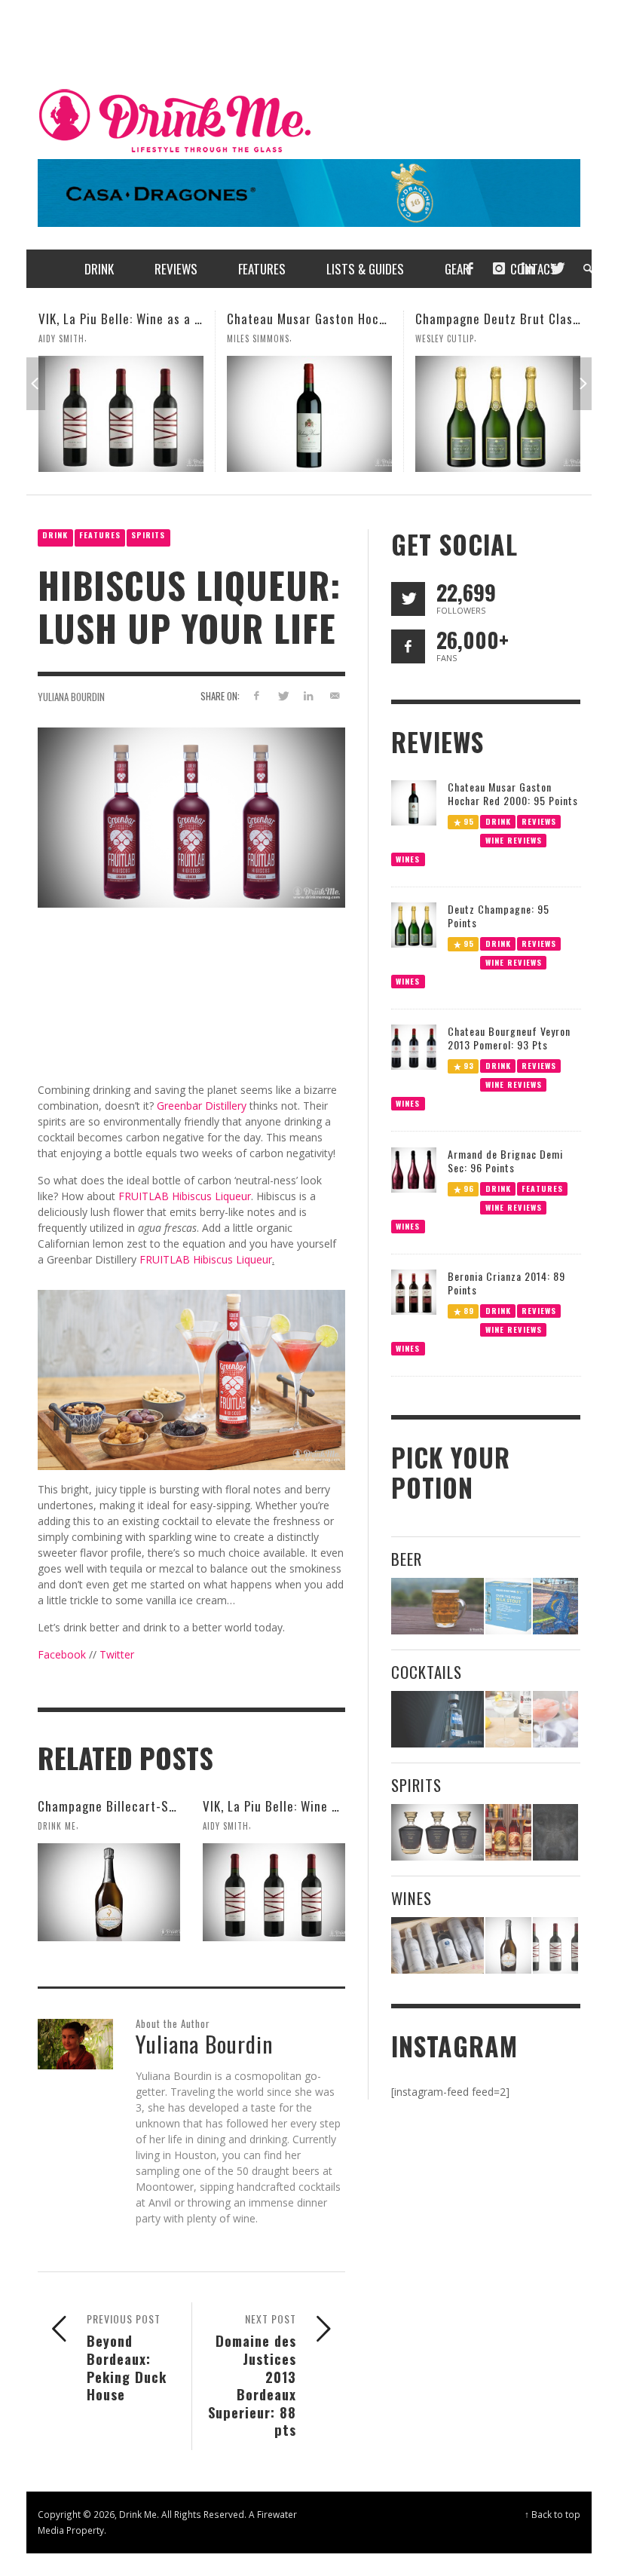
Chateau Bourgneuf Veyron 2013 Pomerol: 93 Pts (509, 1038)
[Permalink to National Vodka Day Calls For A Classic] (508, 1719)
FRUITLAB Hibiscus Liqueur (185, 1196)
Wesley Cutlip (256, 338)
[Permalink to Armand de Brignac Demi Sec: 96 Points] (414, 1169)
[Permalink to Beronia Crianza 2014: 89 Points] (414, 1291)
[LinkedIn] (528, 269)
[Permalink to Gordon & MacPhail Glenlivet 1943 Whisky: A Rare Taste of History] (437, 1832)
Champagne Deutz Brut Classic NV (323, 319)
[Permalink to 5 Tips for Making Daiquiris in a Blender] (555, 1719)
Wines (408, 858)
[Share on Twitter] (282, 695)
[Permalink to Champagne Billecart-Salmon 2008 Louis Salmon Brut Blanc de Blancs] (109, 1892)
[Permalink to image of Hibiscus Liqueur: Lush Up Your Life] (191, 816)
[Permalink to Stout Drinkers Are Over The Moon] (508, 1606)
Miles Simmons (70, 338)
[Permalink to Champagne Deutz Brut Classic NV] (309, 414)
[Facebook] (470, 269)
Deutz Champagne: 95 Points (499, 916)
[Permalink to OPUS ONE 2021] (437, 1945)
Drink (55, 535)
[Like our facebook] (408, 646)
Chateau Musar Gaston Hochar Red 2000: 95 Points (183, 319)
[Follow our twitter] (408, 599)
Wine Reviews (513, 839)
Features (100, 535)
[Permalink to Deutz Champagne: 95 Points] (414, 924)
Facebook (62, 1654)
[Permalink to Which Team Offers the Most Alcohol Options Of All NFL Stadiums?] (555, 1606)
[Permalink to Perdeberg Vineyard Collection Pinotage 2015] (498, 414)
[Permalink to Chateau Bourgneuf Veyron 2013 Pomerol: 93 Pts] (414, 1046)
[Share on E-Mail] (335, 695)
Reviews (539, 821)
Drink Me (57, 1826)
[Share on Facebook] (256, 695)
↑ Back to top (552, 2514)
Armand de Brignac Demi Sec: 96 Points (505, 1161)
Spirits (148, 535)
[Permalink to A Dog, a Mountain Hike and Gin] (555, 1832)
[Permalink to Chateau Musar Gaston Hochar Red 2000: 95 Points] (121, 414)
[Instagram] (499, 269)
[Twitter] (556, 269)
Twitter (117, 1654)
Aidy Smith (226, 1826)
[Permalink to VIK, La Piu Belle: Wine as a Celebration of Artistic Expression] (274, 1892)
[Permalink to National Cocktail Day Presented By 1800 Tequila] (437, 1719)
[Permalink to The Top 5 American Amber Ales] (437, 1606)
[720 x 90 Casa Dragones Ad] (309, 192)
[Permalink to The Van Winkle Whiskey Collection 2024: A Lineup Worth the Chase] (508, 1832)
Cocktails (427, 1672)
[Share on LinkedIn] (309, 695)
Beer (407, 1559)
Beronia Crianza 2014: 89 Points (506, 1283)
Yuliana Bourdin (71, 697)
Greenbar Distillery (202, 1106)
